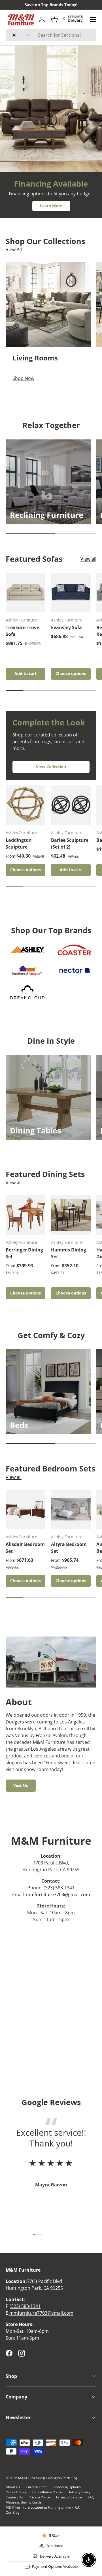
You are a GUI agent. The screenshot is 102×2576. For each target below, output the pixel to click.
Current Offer (36, 2487)
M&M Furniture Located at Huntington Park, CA (43, 2507)
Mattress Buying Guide (24, 2502)
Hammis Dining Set (69, 1253)
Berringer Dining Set (24, 1253)
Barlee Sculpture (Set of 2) (70, 843)
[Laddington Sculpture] (25, 805)
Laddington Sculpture (19, 843)
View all (88, 559)
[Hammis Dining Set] (71, 1215)
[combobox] (51, 35)
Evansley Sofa (66, 627)
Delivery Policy (79, 2492)
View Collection (51, 767)
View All (14, 249)
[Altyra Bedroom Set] (71, 1509)
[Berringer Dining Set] (25, 1215)
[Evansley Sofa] (71, 593)
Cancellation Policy (47, 2492)
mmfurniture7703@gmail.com (58, 1894)
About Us (13, 2487)
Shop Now (30, 129)
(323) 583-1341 (25, 2306)
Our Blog (13, 2512)
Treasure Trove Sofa (22, 631)
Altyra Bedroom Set (69, 1548)
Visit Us (21, 1785)
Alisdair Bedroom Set (25, 1548)
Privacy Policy (39, 2497)
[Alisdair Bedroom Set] (25, 1509)
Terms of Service (69, 2497)
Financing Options (67, 2487)
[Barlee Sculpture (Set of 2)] (71, 805)
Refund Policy (16, 2492)
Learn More (51, 206)
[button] (54, 20)
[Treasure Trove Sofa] (25, 593)
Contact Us (14, 2497)
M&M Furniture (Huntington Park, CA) (48, 2478)
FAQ (91, 2497)
